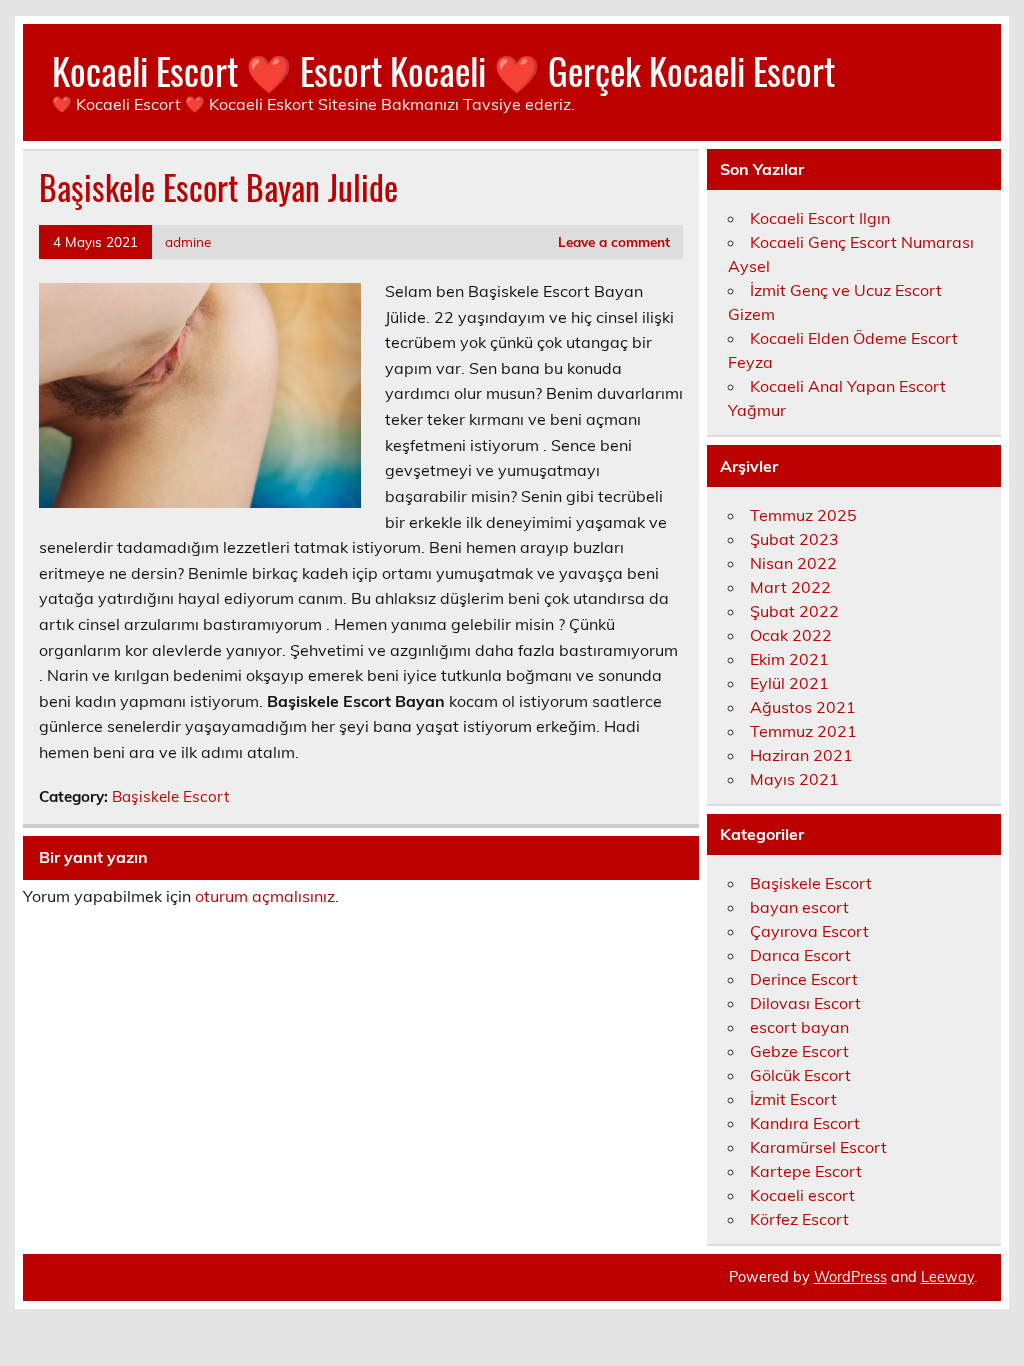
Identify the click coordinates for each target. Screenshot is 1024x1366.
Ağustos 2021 (803, 707)
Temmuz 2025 (803, 515)
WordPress (850, 1277)
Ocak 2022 (791, 635)
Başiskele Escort (170, 796)
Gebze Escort (799, 1051)
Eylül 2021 (789, 683)
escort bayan (799, 1027)
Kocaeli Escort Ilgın (820, 218)
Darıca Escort (800, 955)
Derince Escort (804, 979)
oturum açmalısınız (265, 896)
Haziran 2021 (801, 755)
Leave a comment (614, 241)
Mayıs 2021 (794, 779)
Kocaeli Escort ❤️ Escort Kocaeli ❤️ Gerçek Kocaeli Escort (443, 70)
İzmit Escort (793, 1099)
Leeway (947, 1277)
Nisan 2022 (793, 563)
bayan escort (799, 907)
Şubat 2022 (794, 611)
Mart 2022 (790, 587)
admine (188, 241)
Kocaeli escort (802, 1195)
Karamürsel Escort (818, 1147)
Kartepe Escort (806, 1171)
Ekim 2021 (789, 659)
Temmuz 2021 (803, 731)
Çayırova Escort (809, 931)
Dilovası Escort (805, 1003)
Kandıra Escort (805, 1123)
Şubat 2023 (794, 539)
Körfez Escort (799, 1219)
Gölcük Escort (800, 1075)
